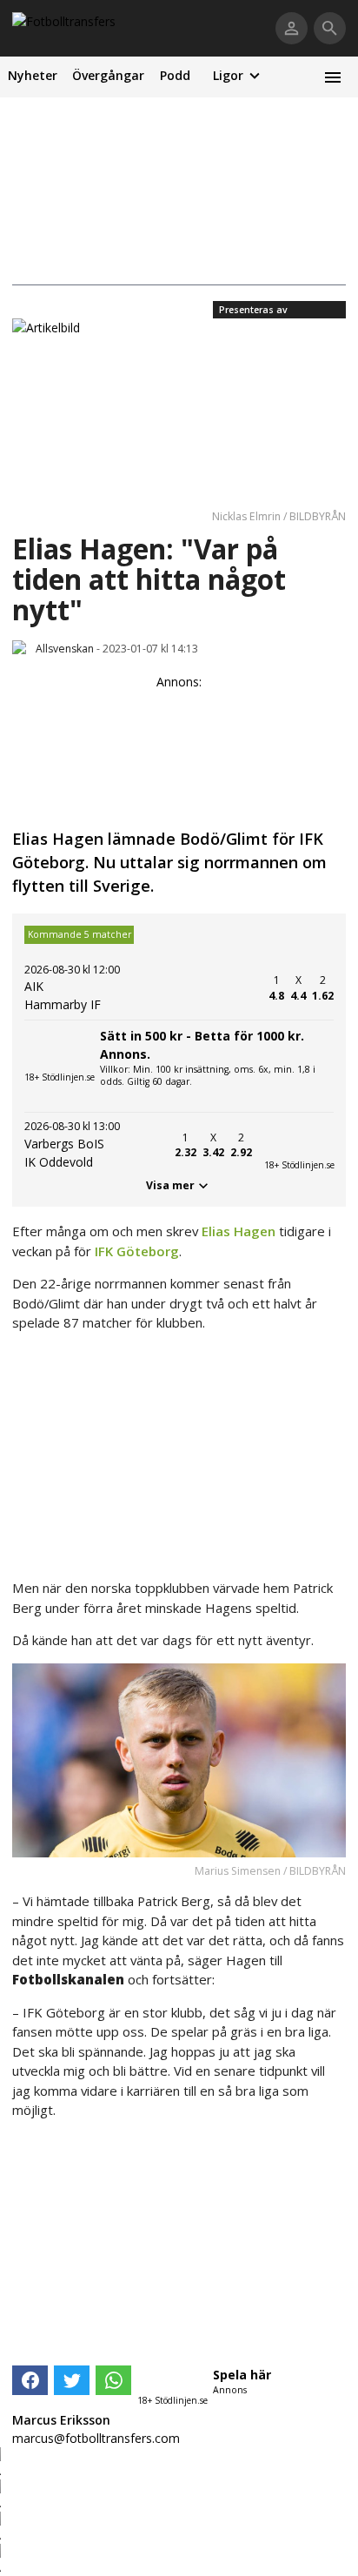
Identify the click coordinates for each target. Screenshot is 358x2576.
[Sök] (330, 28)
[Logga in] (292, 28)
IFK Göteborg (137, 1251)
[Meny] (332, 77)
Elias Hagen (239, 1231)
